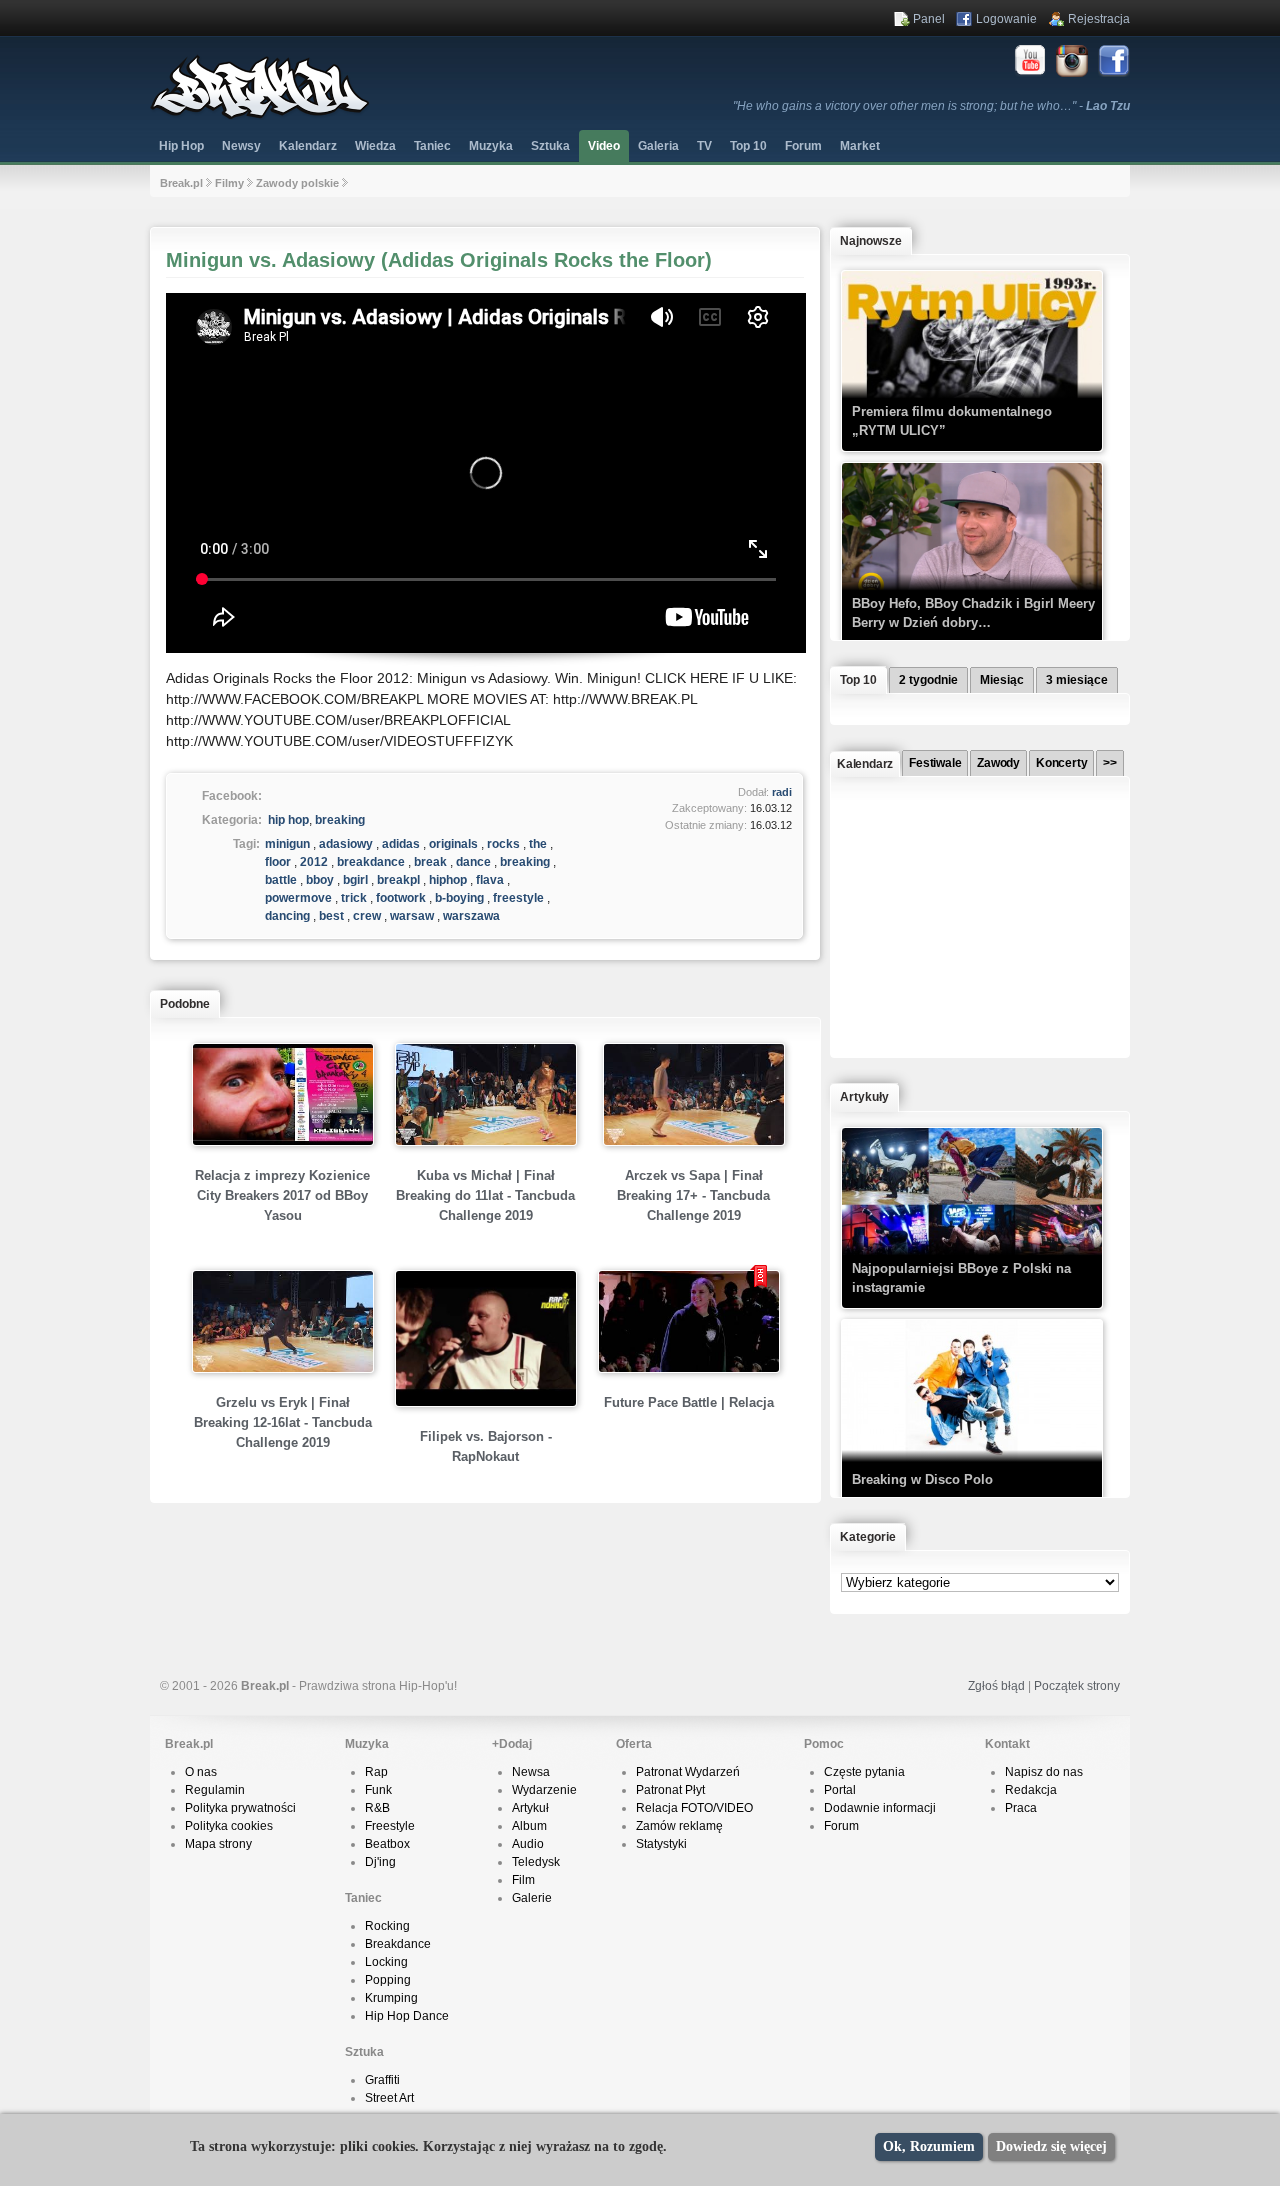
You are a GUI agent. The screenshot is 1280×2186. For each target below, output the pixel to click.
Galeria (658, 146)
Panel (929, 19)
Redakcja (1031, 1790)
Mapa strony (218, 1844)
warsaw (412, 916)
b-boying (459, 898)
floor (278, 862)
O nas (201, 1772)
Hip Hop (181, 146)
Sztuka (550, 146)
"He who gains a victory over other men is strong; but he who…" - (931, 106)
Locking (386, 1962)
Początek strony (1077, 1686)
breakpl (398, 880)
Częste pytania (864, 1772)
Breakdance (398, 1944)
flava (490, 880)
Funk (378, 1790)
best (331, 916)
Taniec (432, 146)
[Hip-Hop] (260, 116)
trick (354, 898)
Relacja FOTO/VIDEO (694, 1808)
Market (860, 146)
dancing (287, 916)
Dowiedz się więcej (1051, 2146)
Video (604, 146)
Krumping (391, 1998)
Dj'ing (380, 1862)
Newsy (241, 146)
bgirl (355, 880)
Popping (388, 1980)
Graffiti (382, 2080)
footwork (401, 898)
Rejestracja (1099, 19)
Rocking (387, 1926)
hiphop (448, 880)
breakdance (371, 862)
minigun (287, 844)
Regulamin (215, 1790)
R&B (377, 1808)
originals (453, 844)
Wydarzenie (544, 1790)
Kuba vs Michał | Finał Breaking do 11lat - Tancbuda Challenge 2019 (485, 1195)
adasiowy (346, 844)
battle (281, 880)
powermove (298, 898)
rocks (503, 844)
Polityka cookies (229, 1826)
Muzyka (491, 146)
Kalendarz (308, 146)
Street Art (389, 2098)
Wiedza (375, 146)
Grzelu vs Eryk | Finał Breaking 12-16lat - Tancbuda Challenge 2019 (283, 1422)
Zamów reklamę (679, 1826)
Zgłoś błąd (996, 1686)
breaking (340, 820)
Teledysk (536, 1862)
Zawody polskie (297, 183)
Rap (376, 1772)
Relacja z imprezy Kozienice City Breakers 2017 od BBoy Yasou (282, 1195)
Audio (528, 1844)
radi (782, 792)
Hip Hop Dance (407, 2016)
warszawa (471, 916)
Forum (841, 1826)
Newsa (531, 1772)
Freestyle (390, 1826)
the (538, 844)
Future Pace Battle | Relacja (689, 1402)
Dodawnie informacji (880, 1808)
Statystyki (661, 1844)
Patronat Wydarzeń (688, 1772)
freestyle (518, 898)
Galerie (532, 1898)
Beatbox (387, 1844)
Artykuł (530, 1808)
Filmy (229, 183)
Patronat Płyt (670, 1790)
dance (473, 862)
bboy (320, 880)
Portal (840, 1790)
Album (529, 1826)
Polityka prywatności (240, 1808)
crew (367, 916)
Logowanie (1006, 19)
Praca (1021, 1808)
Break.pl (181, 183)
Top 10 (748, 146)
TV (704, 146)
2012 (314, 862)
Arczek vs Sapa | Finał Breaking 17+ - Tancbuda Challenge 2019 (693, 1195)
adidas (401, 844)
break (430, 862)
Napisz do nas (1044, 1772)
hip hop (288, 820)
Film (523, 1880)
